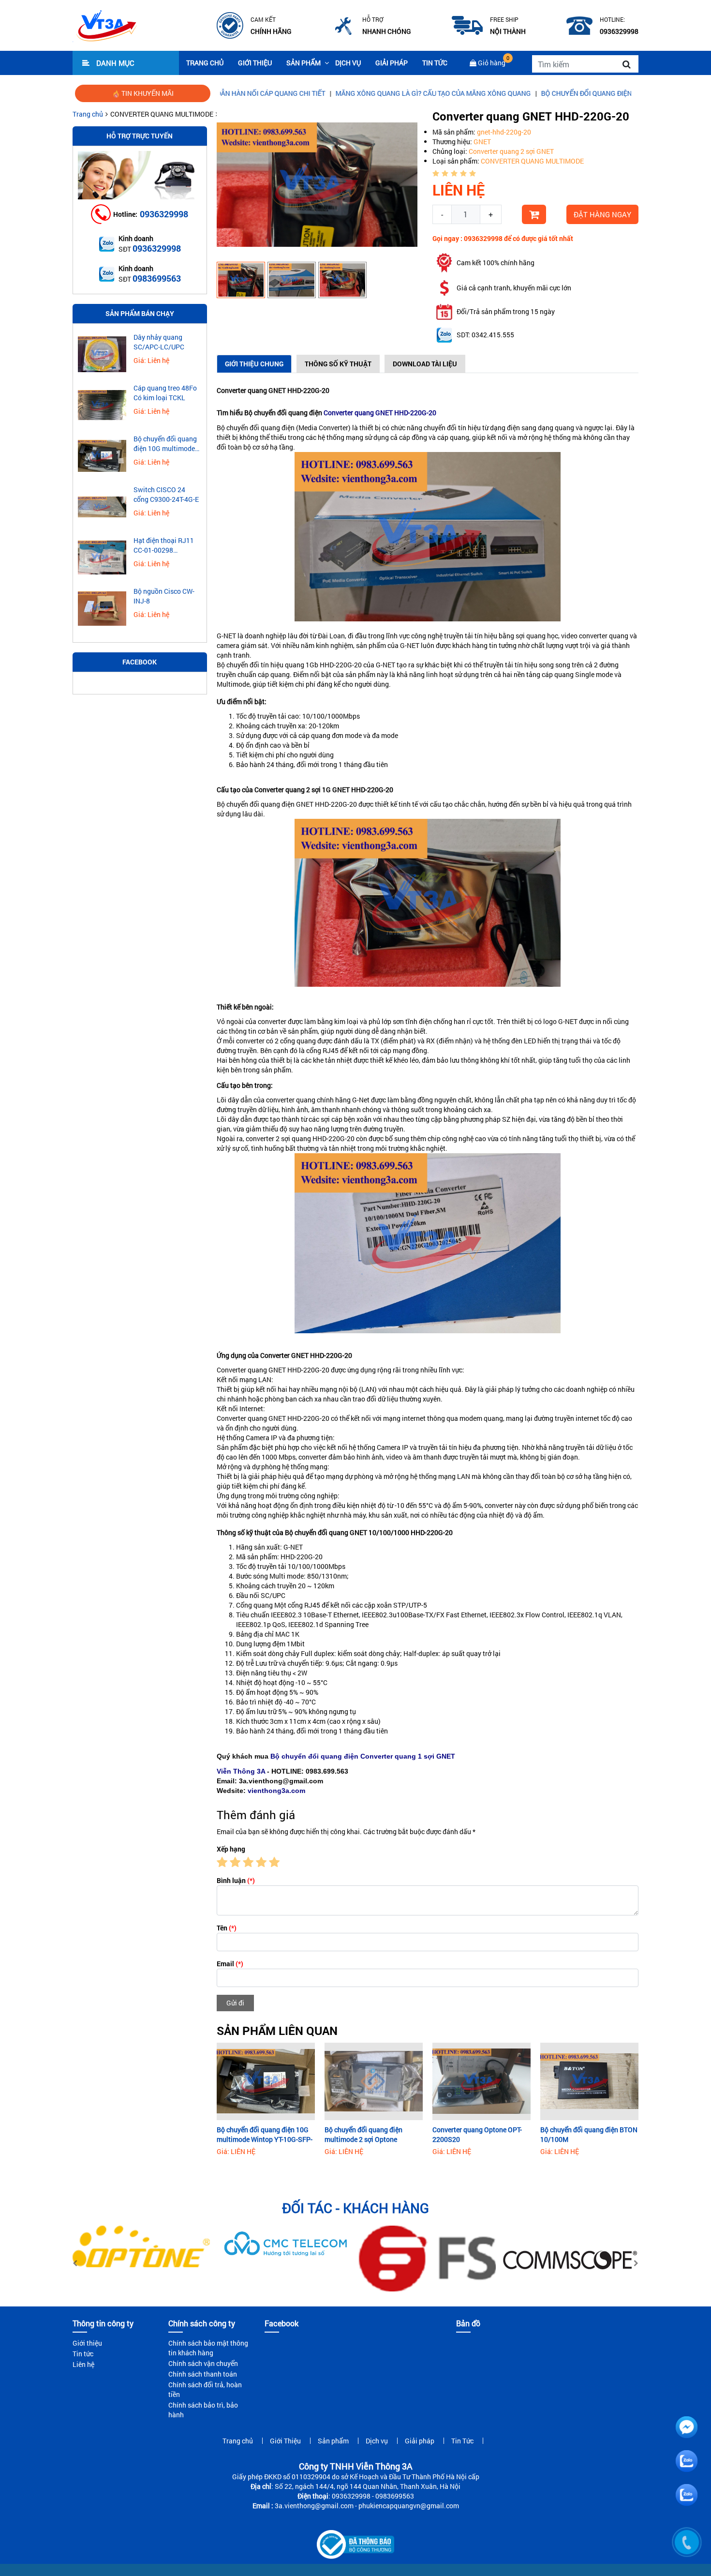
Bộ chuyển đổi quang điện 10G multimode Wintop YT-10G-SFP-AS (265, 2135)
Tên (227, 1928)
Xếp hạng (231, 1849)
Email (230, 1964)
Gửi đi (235, 2003)
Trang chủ (205, 63)
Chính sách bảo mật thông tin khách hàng (208, 2348)
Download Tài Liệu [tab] (425, 364)
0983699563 (157, 278)
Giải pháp (392, 63)
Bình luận (236, 1880)
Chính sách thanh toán (203, 2374)
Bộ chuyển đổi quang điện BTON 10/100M (589, 2134)
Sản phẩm (304, 63)
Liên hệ (83, 2364)
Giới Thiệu (255, 63)
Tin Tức (435, 63)
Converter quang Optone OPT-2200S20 (477, 2134)
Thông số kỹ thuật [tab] (338, 364)
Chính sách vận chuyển (203, 2363)
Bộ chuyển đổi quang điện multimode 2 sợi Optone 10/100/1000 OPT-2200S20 (366, 2135)
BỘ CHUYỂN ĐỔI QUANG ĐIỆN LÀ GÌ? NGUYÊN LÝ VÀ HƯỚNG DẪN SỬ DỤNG (570, 93)
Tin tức (83, 2354)
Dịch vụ (348, 63)
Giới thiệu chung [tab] (254, 364)
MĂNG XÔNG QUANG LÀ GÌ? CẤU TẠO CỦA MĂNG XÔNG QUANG (347, 93)
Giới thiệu (87, 2343)
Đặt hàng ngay (602, 214)
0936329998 (164, 214)
